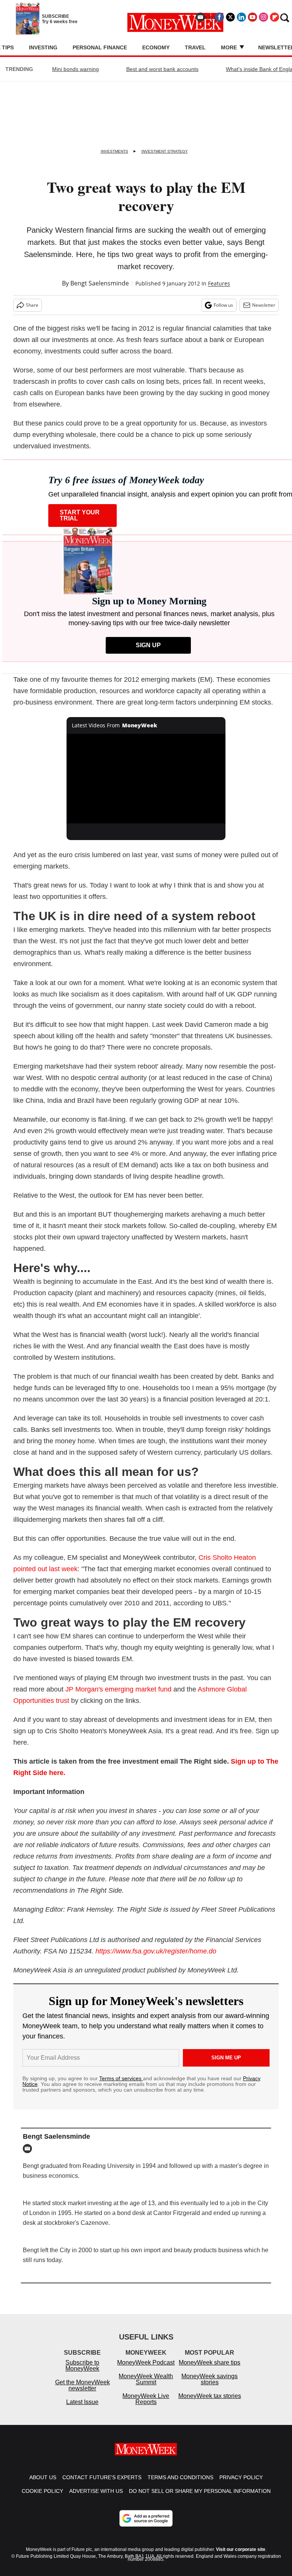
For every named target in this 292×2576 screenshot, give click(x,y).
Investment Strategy (165, 151)
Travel (195, 47)
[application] (146, 779)
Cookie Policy (42, 2499)
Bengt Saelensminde (100, 283)
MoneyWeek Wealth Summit (146, 2387)
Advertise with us (96, 2499)
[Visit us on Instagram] (263, 17)
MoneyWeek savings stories (209, 2387)
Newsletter (264, 305)
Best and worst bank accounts (162, 69)
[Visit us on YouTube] (252, 17)
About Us (43, 2485)
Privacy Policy (241, 2485)
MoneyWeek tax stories (210, 2403)
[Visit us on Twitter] (230, 17)
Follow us (223, 305)
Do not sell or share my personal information (200, 2499)
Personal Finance (100, 47)
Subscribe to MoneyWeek (82, 2373)
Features (219, 283)
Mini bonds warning (75, 69)
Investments (114, 151)
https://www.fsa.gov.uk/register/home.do (156, 1951)
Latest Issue (82, 2410)
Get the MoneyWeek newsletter (83, 2393)
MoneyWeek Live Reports (146, 2407)
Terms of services (121, 2078)
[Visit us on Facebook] (219, 17)
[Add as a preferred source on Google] (146, 2526)
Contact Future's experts (102, 2485)
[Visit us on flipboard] (275, 17)
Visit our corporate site (241, 2557)
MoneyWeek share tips (209, 2370)
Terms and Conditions (180, 2485)
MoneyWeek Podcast (146, 2370)
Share (32, 305)
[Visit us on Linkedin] (241, 17)
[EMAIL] (29, 2149)
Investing (43, 47)
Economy (156, 47)
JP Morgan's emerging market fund (118, 1689)
